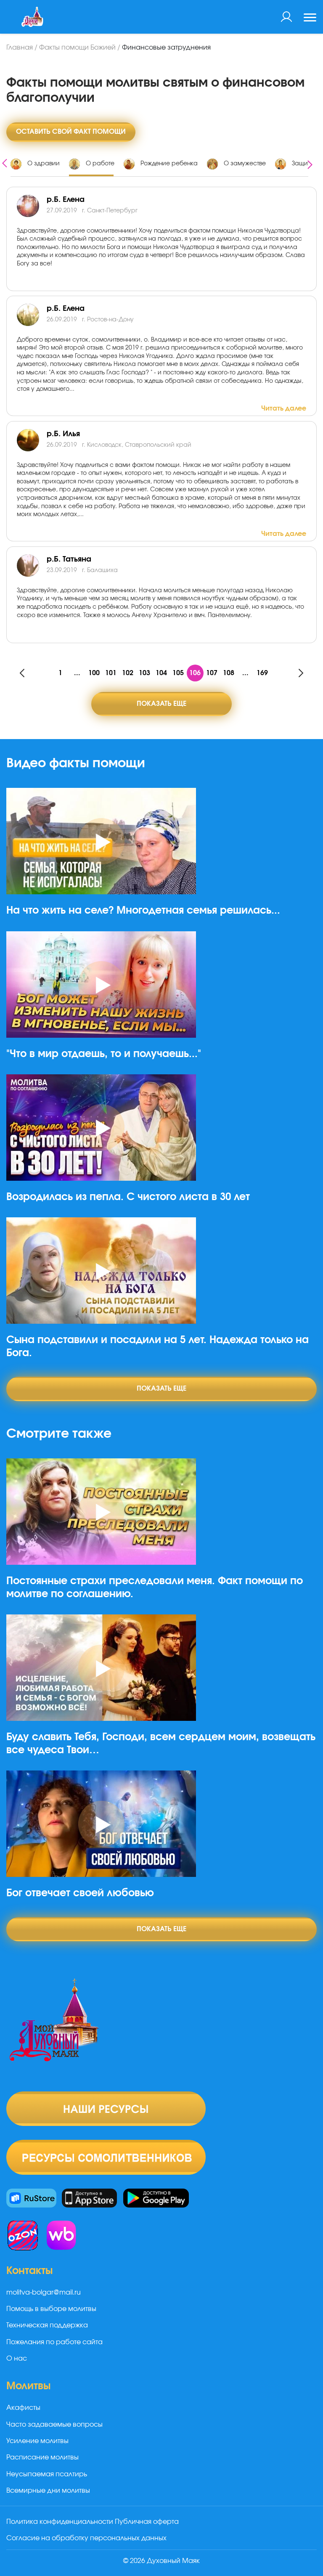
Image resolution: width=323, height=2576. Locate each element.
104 (161, 673)
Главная (20, 48)
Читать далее (284, 408)
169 (262, 673)
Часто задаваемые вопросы (54, 2425)
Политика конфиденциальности (60, 2522)
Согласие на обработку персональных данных (86, 2538)
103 (144, 673)
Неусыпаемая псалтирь (47, 2474)
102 (128, 673)
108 (229, 673)
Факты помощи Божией (77, 48)
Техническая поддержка (47, 2325)
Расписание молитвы (42, 2457)
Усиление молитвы (37, 2441)
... (77, 673)
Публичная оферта (147, 2522)
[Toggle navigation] (310, 19)
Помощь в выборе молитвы (51, 2309)
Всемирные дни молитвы (48, 2491)
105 (178, 673)
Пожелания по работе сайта (54, 2342)
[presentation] (5, 162)
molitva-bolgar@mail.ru (44, 2292)
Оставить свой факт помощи (71, 132)
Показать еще (161, 704)
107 (212, 673)
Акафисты (23, 2408)
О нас (17, 2359)
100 (94, 673)
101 (111, 673)
